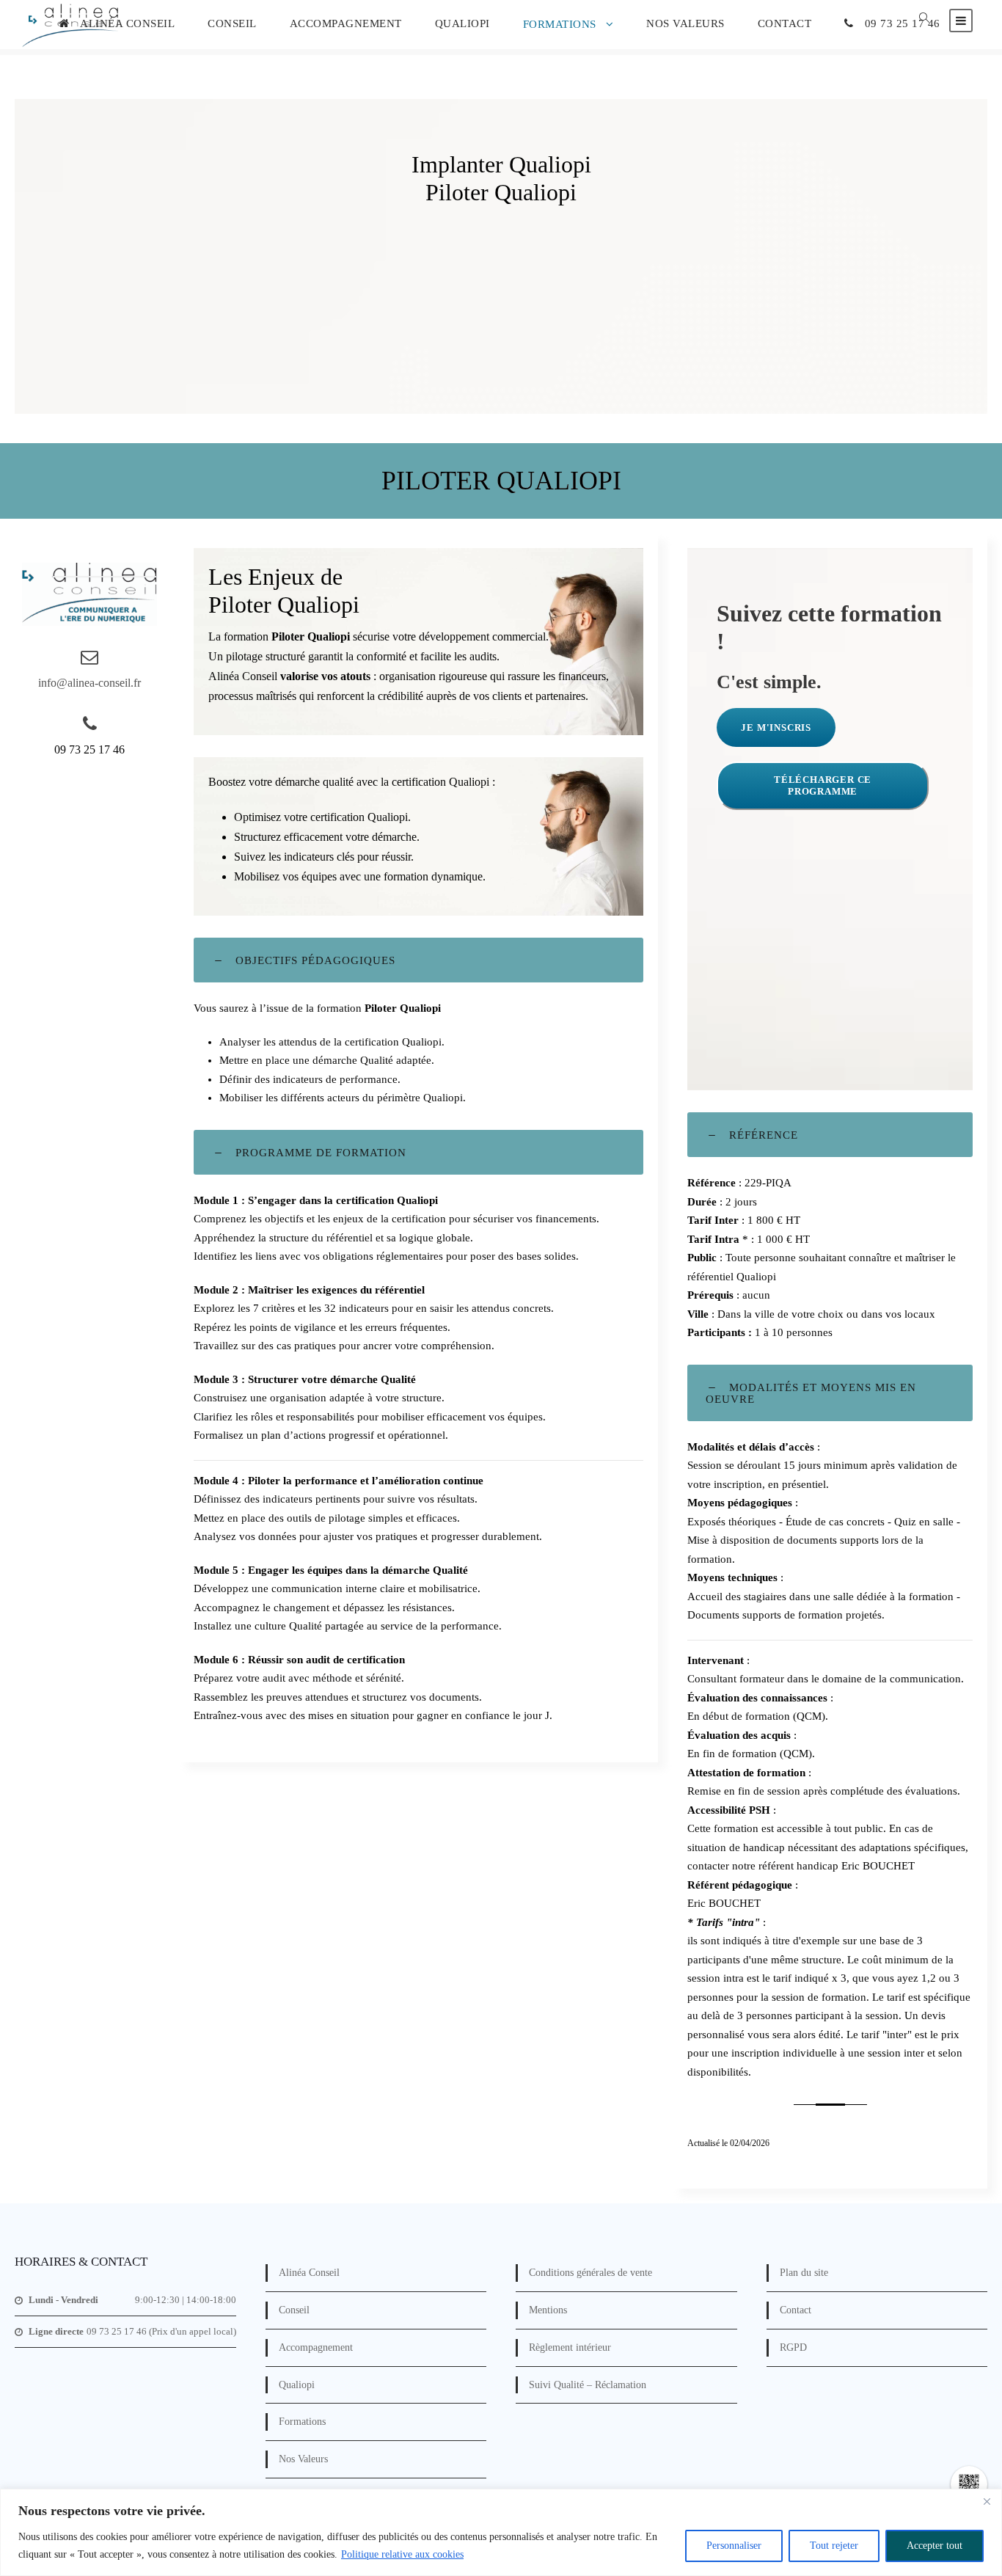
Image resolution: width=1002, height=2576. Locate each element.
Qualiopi (462, 23)
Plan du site (804, 2273)
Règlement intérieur (570, 2347)
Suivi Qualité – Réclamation (588, 2385)
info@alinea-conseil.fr (89, 683)
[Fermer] (987, 2501)
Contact (785, 23)
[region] (501, 2532)
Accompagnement (346, 23)
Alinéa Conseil (127, 23)
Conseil (232, 23)
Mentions (548, 2310)
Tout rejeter (834, 2546)
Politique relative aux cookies (402, 2554)
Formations (560, 24)
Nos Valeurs (685, 23)
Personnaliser (734, 2546)
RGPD (793, 2347)
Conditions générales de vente (590, 2273)
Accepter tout (935, 2546)
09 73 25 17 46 (903, 23)
